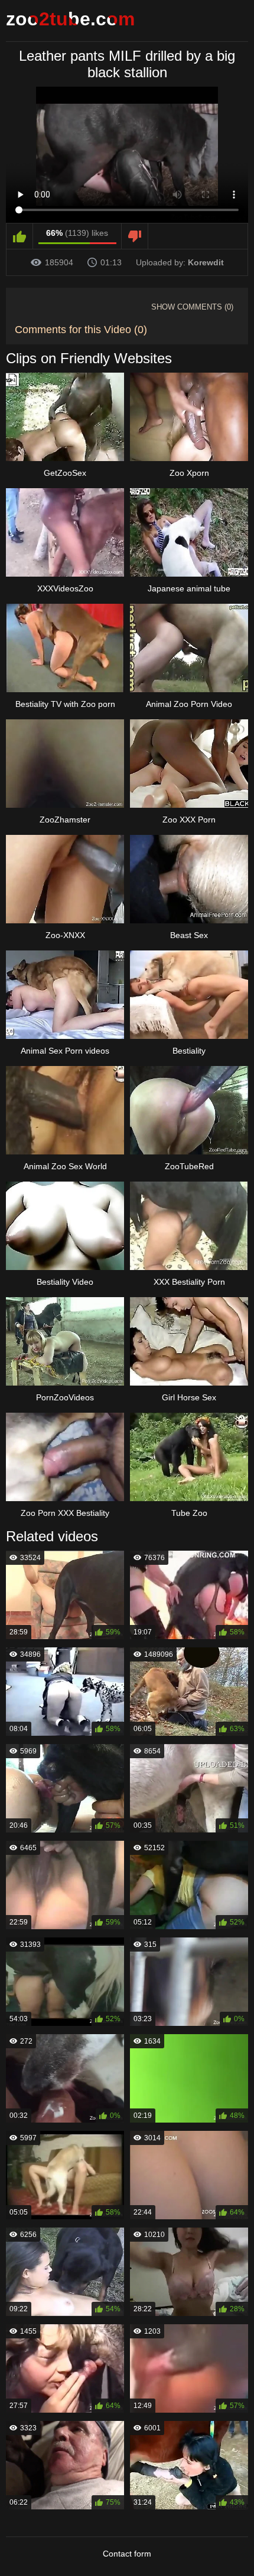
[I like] (20, 236)
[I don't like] (135, 236)
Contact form (127, 2554)
